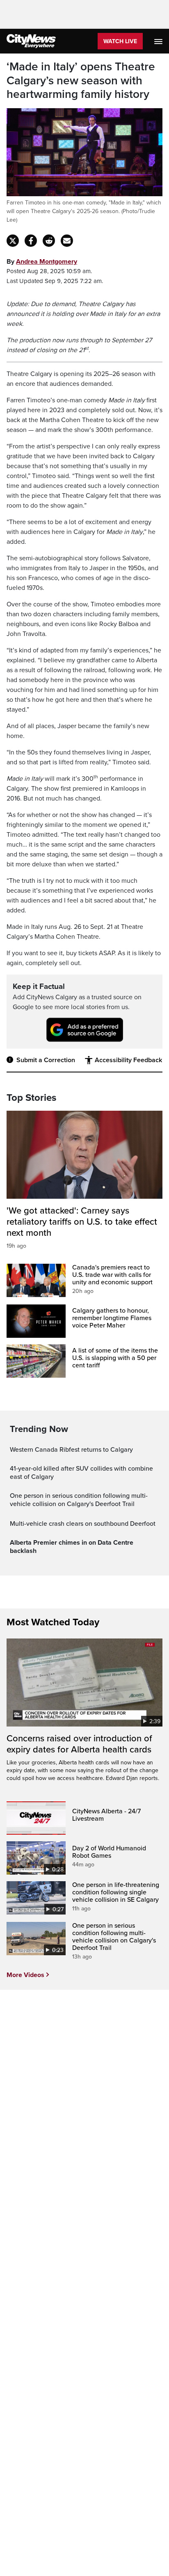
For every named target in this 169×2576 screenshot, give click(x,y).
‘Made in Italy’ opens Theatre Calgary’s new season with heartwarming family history (81, 81)
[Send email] (67, 241)
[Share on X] (13, 241)
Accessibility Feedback (128, 1060)
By (42, 262)
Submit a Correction (46, 1060)
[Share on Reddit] (49, 241)
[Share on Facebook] (31, 241)
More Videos (25, 1975)
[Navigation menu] (159, 41)
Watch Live (120, 41)
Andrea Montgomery (47, 262)
